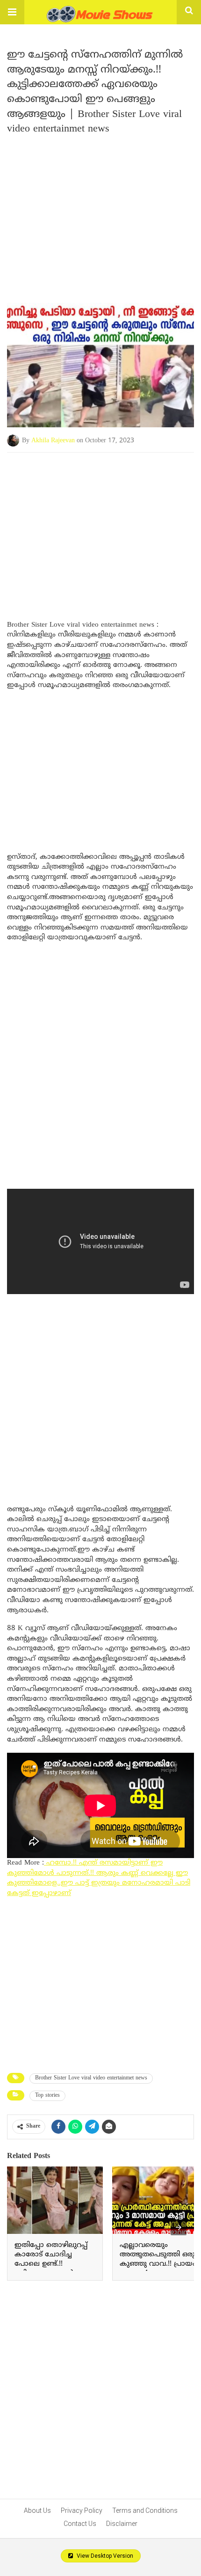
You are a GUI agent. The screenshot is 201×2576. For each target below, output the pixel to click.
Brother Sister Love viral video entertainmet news (91, 2078)
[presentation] (179, 2227)
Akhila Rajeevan (53, 441)
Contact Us (80, 2524)
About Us (37, 2510)
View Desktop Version (104, 2556)
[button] (12, 12)
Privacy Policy (82, 2510)
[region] (100, 527)
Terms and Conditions (145, 2510)
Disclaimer (122, 2524)
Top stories (47, 2096)
